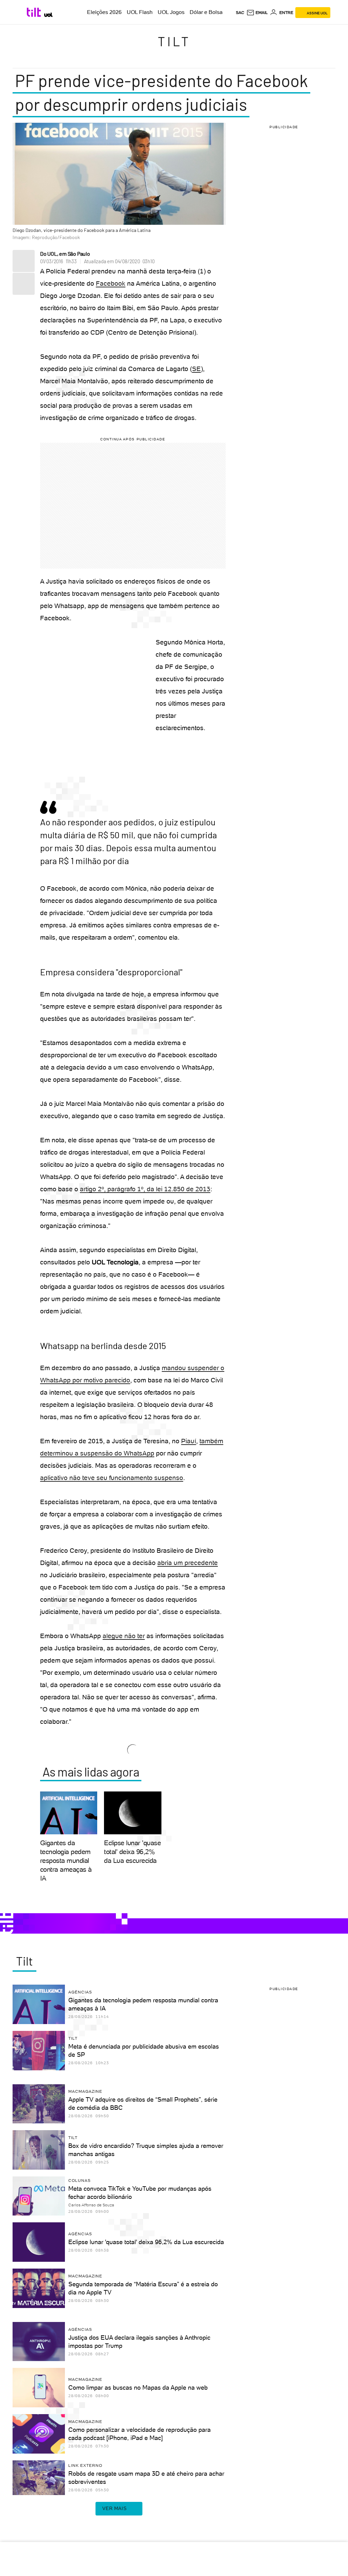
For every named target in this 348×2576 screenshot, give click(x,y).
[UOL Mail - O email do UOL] (257, 13)
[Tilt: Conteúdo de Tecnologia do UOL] (35, 12)
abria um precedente (188, 1563)
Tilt (174, 41)
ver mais (114, 2508)
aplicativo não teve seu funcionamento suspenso (112, 1478)
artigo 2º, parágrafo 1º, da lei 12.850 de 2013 (145, 1189)
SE (196, 369)
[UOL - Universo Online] (48, 15)
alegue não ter (124, 1636)
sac (240, 13)
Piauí (189, 1441)
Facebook (111, 283)
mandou (174, 1368)
